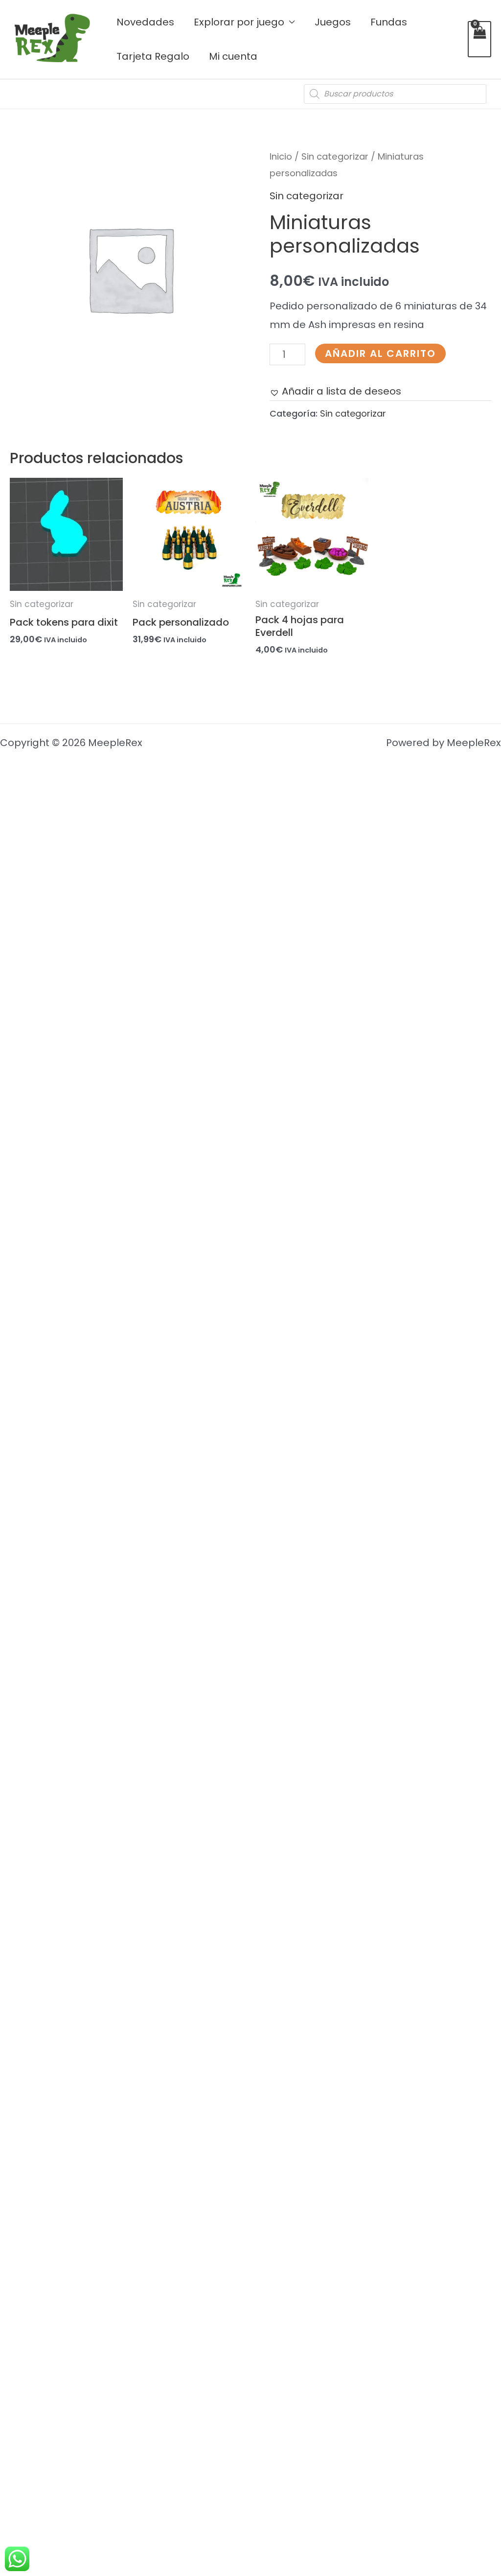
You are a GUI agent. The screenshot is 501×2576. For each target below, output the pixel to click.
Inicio (281, 156)
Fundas (389, 22)
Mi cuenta (233, 56)
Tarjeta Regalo (153, 56)
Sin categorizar (335, 156)
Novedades (145, 22)
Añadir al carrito (380, 353)
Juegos (333, 22)
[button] (335, 391)
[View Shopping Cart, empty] (479, 39)
